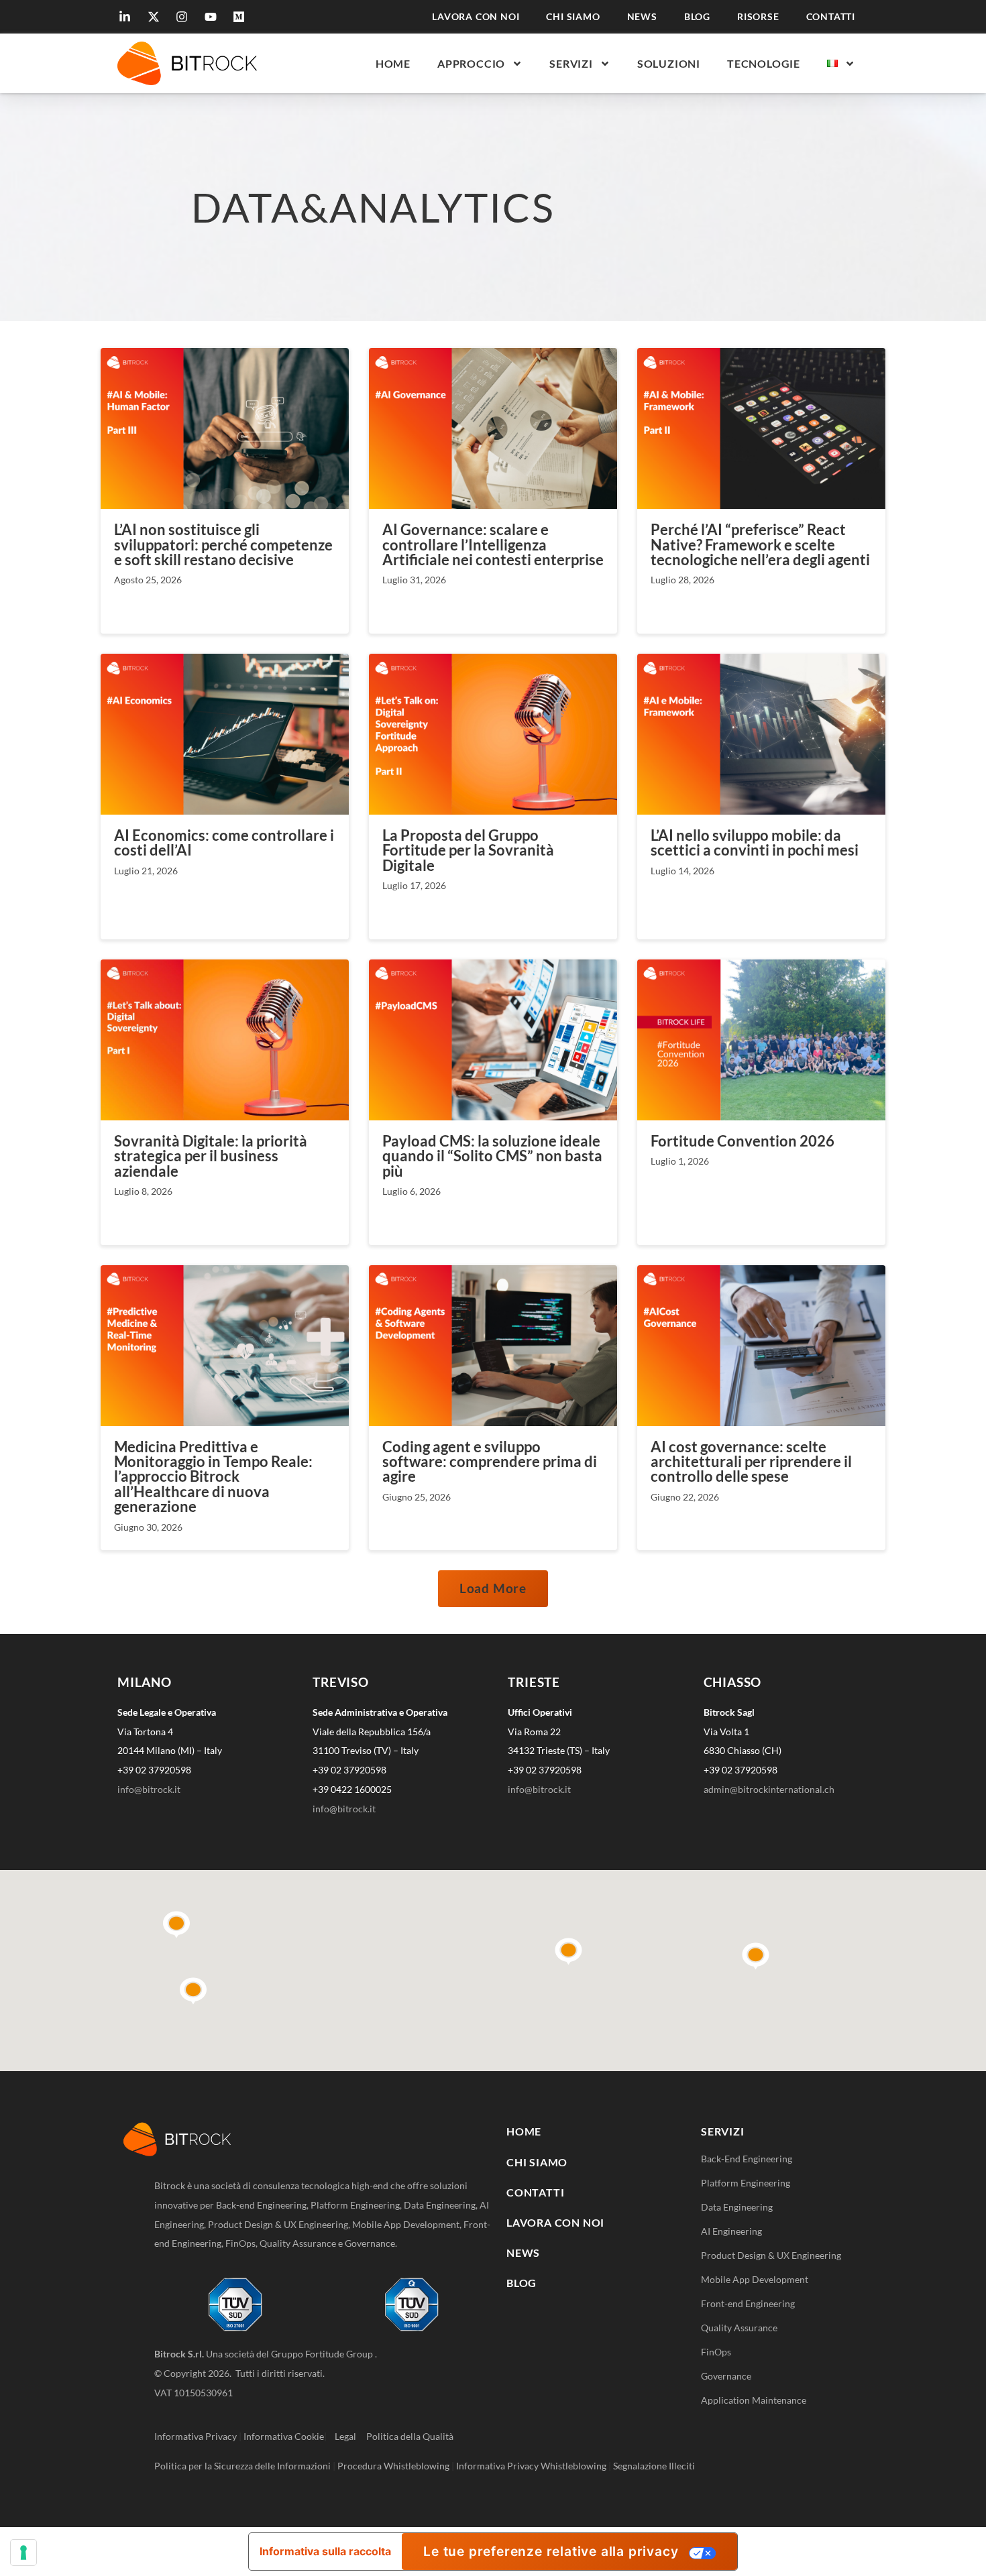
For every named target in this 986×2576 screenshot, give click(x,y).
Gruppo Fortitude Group (323, 2354)
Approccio (471, 63)
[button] (493, 1588)
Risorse (758, 17)
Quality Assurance (739, 2328)
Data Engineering (737, 2207)
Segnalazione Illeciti (654, 2466)
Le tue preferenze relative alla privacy (551, 2551)
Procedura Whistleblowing (393, 2466)
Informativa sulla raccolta (325, 2551)
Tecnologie (764, 63)
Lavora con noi (476, 17)
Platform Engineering (746, 2183)
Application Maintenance (754, 2400)
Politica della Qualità (410, 2436)
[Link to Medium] (241, 17)
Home (393, 63)
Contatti (831, 17)
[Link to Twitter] (156, 17)
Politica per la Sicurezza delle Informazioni (242, 2466)
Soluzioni (669, 63)
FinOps (716, 2352)
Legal (349, 2436)
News (642, 17)
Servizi (571, 63)
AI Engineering (731, 2231)
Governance (726, 2376)
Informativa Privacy (196, 2436)
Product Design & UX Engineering (771, 2255)
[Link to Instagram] (184, 17)
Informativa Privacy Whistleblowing (531, 2466)
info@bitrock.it (149, 1789)
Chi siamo (573, 17)
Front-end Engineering (748, 2303)
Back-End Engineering (747, 2159)
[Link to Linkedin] (127, 17)
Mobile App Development (755, 2279)
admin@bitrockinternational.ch (769, 1789)
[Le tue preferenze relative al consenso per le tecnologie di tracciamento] (23, 2553)
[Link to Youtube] (213, 17)
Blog (697, 17)
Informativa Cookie (284, 2436)
